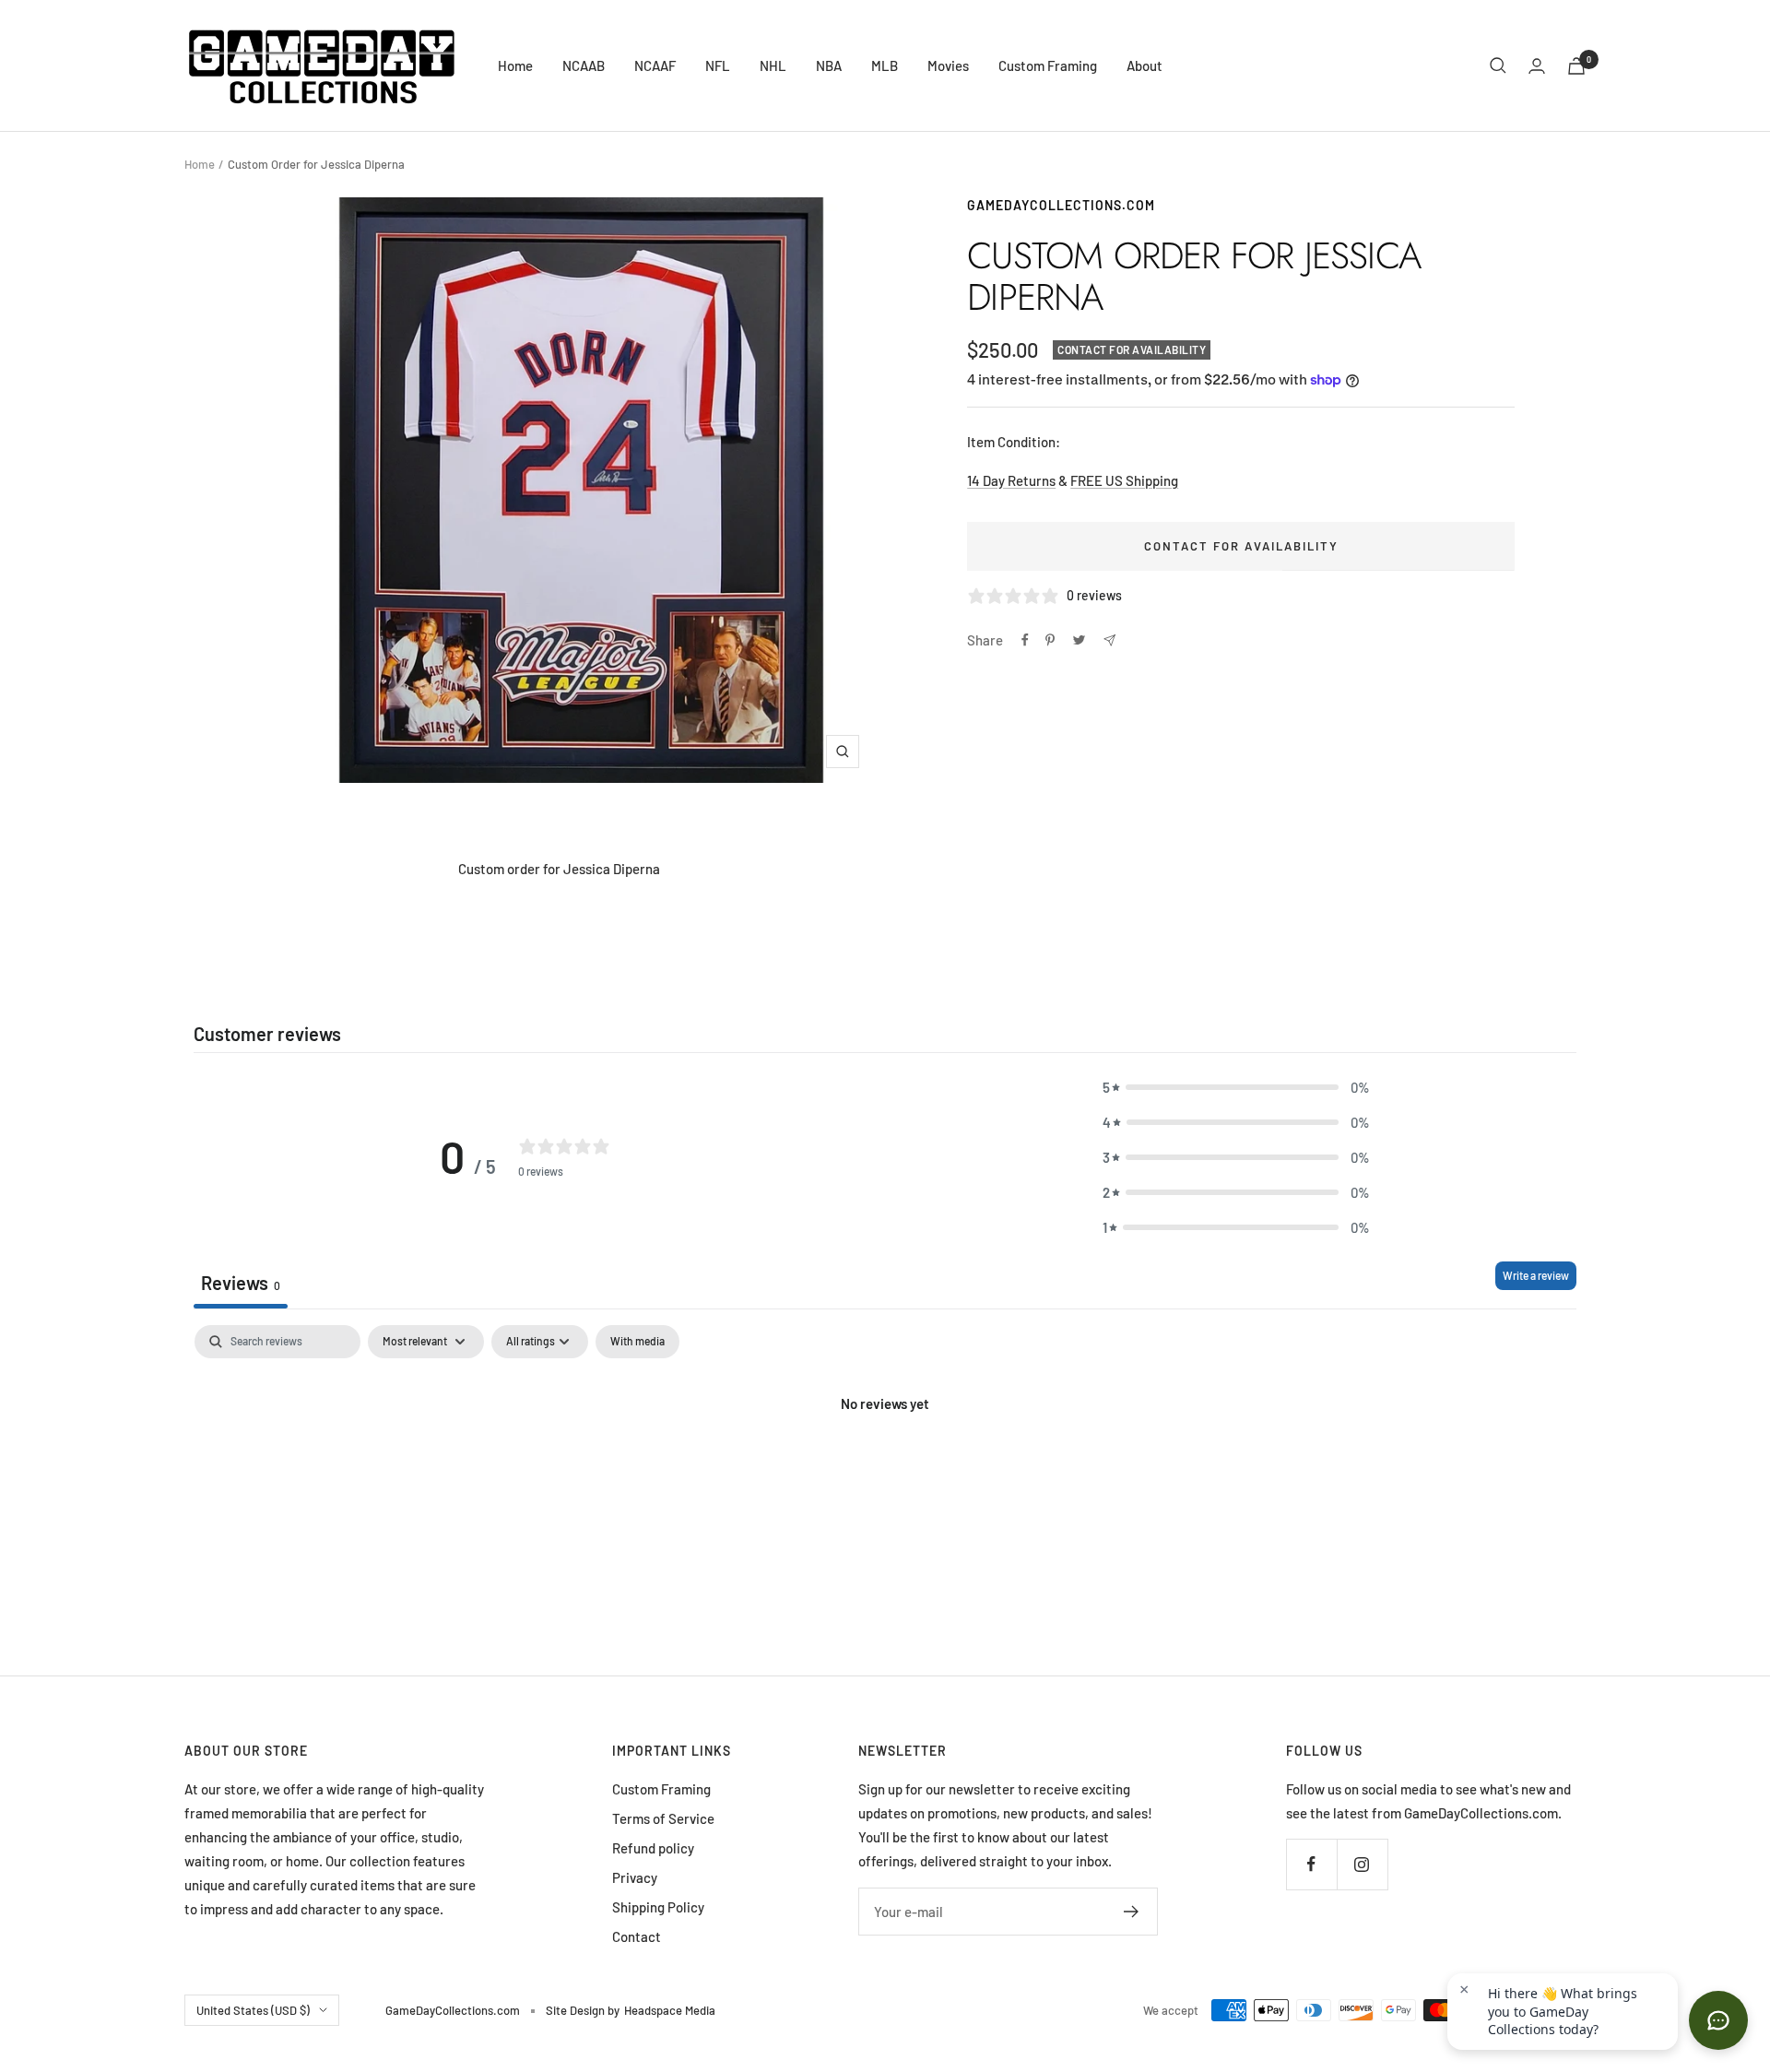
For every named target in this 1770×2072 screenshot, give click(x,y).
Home (515, 65)
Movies (948, 65)
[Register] (1132, 1912)
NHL (773, 65)
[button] (1236, 1087)
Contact (637, 1936)
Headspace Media (670, 2010)
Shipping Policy (658, 1907)
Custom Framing (1048, 65)
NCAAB (584, 65)
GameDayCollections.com (1061, 205)
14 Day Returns (1011, 480)
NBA (829, 65)
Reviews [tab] (241, 1283)
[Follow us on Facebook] (1311, 1864)
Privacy (635, 1877)
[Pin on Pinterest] (1050, 640)
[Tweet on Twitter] (1079, 640)
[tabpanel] (885, 1466)
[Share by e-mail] (1109, 640)
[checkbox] (637, 1342)
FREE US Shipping (1124, 480)
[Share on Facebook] (1025, 640)
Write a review (1536, 1275)
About (1145, 65)
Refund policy (653, 1848)
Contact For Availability (1241, 546)
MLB (885, 65)
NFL (718, 65)
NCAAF (655, 65)
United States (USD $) (253, 2010)
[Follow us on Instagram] (1362, 1864)
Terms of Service (663, 1818)
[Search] (1498, 65)
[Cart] (1576, 66)
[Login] (1537, 66)
